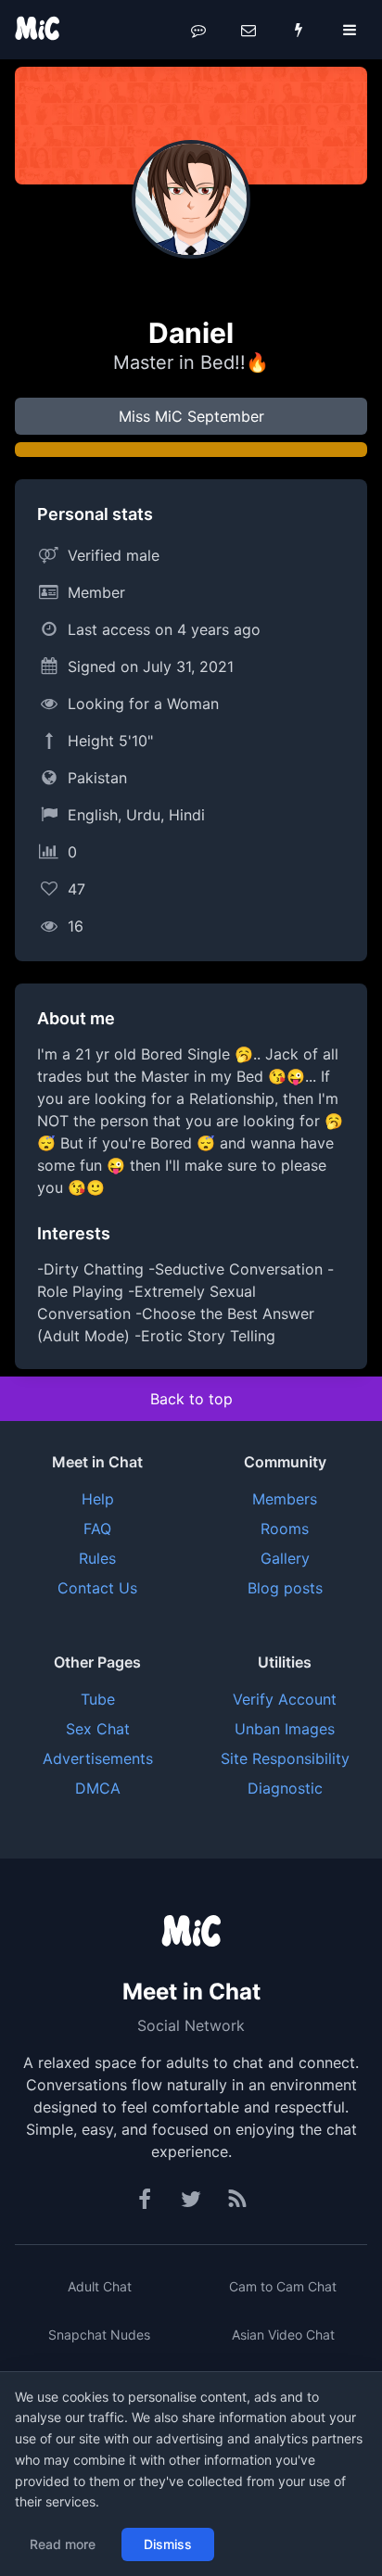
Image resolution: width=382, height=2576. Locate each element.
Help (98, 1499)
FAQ (97, 1529)
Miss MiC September (191, 416)
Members (285, 1499)
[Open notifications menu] (299, 30)
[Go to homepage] (191, 1933)
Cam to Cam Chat (283, 2286)
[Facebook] (146, 2200)
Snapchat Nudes (99, 2335)
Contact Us (97, 1588)
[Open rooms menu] (198, 30)
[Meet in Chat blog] (237, 2200)
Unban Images (285, 1729)
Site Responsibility (285, 1758)
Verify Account (285, 1699)
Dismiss (168, 2544)
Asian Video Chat (283, 2335)
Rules (97, 1558)
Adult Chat (100, 2286)
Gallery (285, 1558)
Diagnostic (285, 1788)
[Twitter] (191, 2200)
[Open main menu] (350, 30)
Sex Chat (98, 1729)
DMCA (98, 1788)
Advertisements (98, 1758)
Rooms (285, 1529)
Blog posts (285, 1588)
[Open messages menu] (248, 30)
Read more (63, 2544)
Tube (98, 1699)
